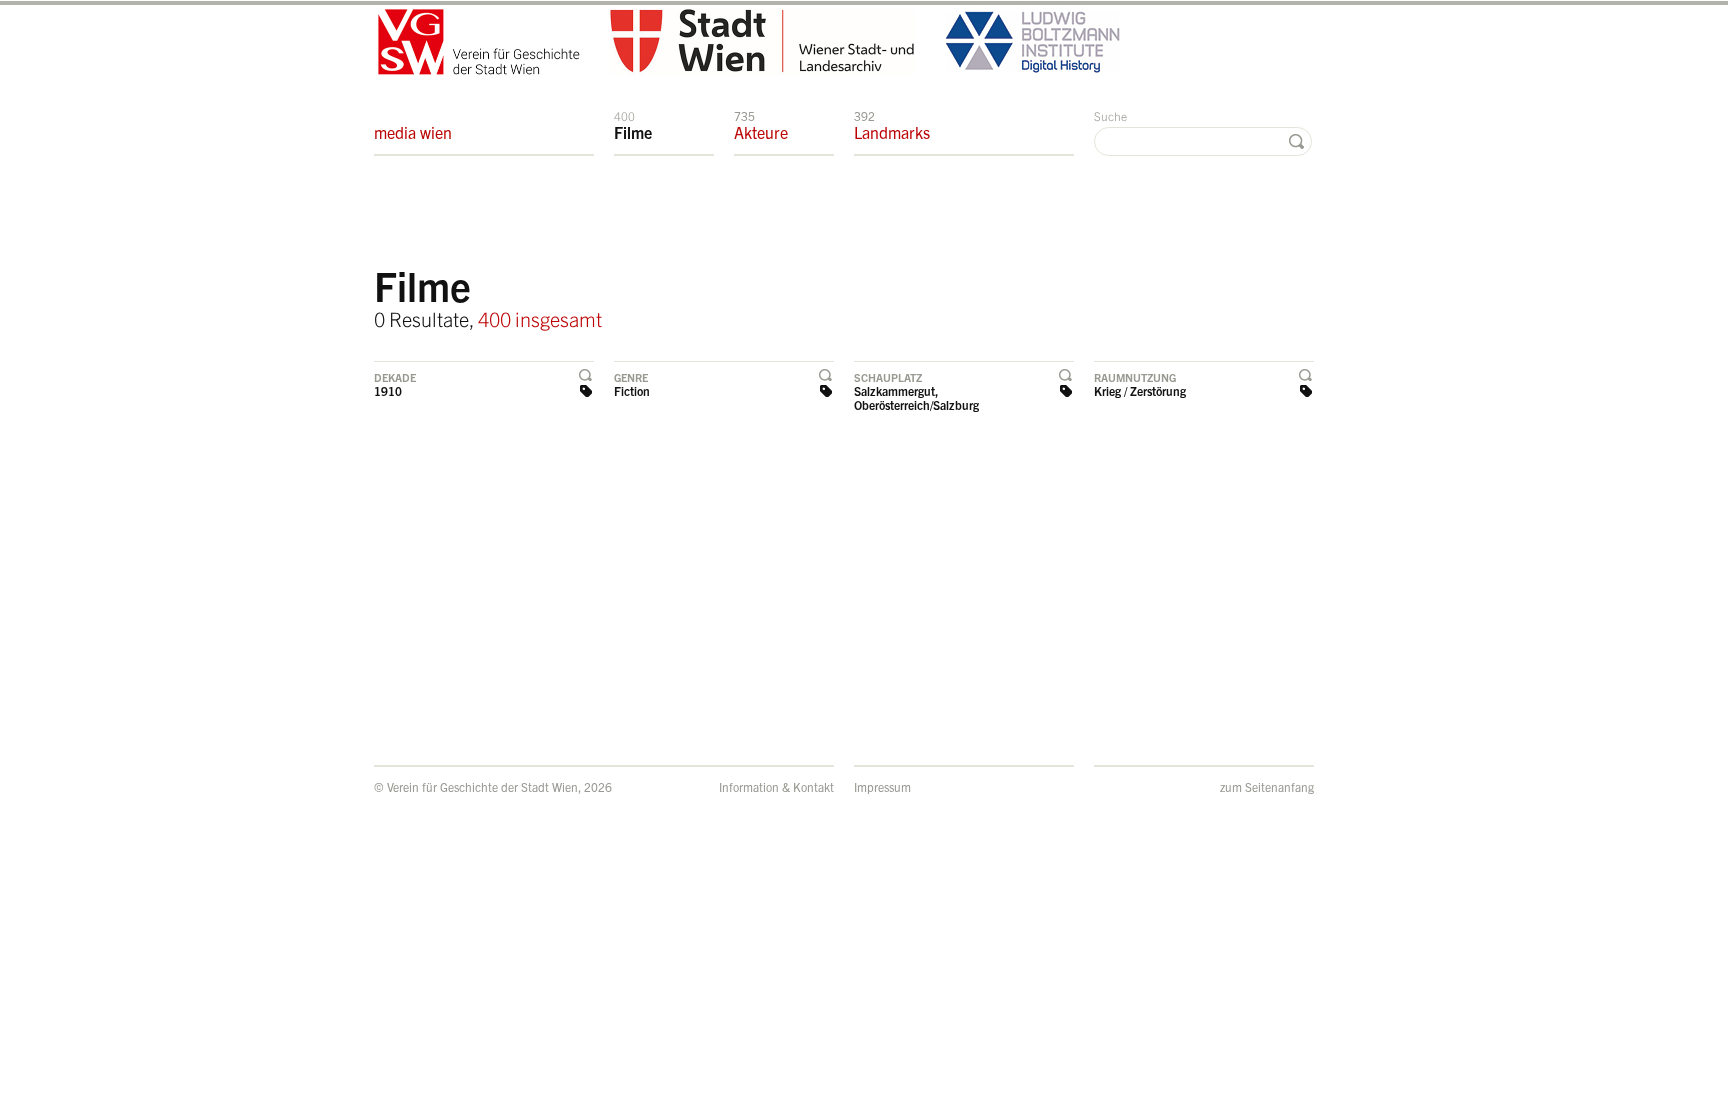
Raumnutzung (1135, 377)
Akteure (761, 125)
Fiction (632, 390)
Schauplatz (888, 377)
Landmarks (892, 125)
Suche (1110, 115)
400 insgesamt (540, 318)
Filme (633, 125)
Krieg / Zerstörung (1140, 390)
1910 (388, 390)
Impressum (882, 786)
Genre (631, 377)
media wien (413, 132)
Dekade (395, 377)
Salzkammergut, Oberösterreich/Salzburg (916, 397)
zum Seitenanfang (1267, 786)
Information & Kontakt (776, 786)
